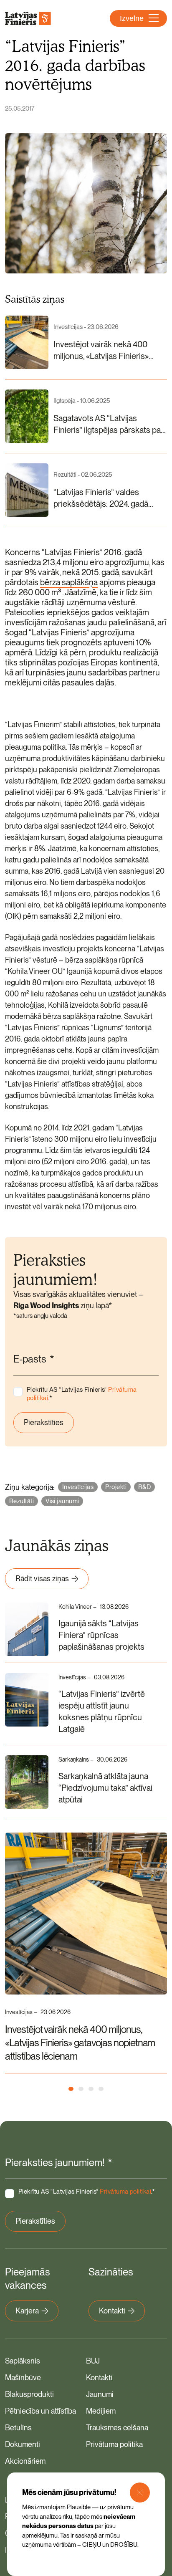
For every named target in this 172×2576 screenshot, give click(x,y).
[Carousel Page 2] (81, 2089)
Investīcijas (78, 1487)
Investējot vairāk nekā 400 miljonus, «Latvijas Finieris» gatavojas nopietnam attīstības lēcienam (80, 2043)
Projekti (116, 1487)
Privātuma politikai (125, 2192)
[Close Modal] (140, 2493)
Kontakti (112, 2311)
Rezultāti (21, 1501)
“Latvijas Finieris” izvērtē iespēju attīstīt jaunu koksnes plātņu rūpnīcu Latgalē (102, 1711)
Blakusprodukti (29, 2394)
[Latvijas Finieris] (28, 18)
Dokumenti (23, 2444)
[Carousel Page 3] (91, 2089)
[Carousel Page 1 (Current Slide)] (71, 2089)
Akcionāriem (25, 2461)
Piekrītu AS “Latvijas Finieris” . (82, 1394)
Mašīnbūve (23, 2378)
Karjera (27, 2311)
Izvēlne (132, 18)
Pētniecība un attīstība (40, 2411)
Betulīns (18, 2428)
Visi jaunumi (62, 1501)
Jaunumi (100, 2394)
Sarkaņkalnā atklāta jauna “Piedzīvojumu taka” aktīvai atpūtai (105, 1788)
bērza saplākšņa (69, 582)
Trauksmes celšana (117, 2428)
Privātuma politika (114, 2444)
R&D (144, 1487)
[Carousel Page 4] (101, 2089)
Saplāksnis (23, 2361)
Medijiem (101, 2411)
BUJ (93, 2361)
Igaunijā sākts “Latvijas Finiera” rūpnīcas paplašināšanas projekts (101, 1635)
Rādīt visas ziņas (42, 1579)
